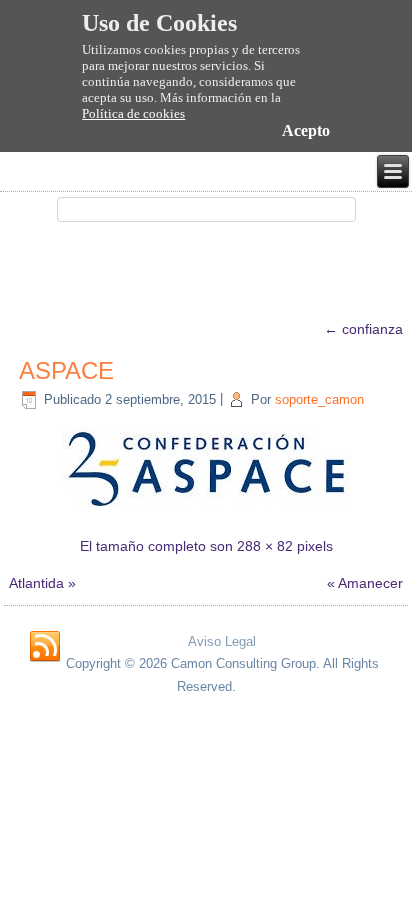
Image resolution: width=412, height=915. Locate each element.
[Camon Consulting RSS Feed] (45, 647)
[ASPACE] (206, 508)
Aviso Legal (222, 641)
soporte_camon (319, 399)
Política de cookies (133, 113)
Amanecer (370, 583)
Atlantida (36, 583)
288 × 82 (265, 546)
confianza (363, 329)
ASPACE (66, 370)
